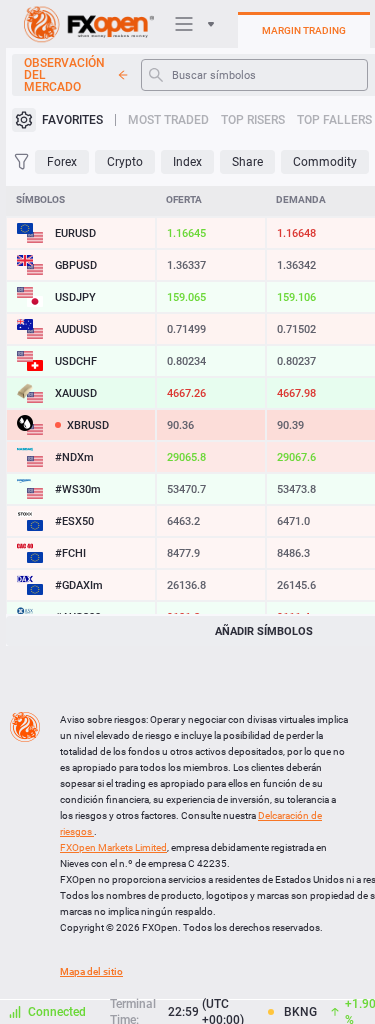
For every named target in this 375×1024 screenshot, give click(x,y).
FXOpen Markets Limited (113, 847)
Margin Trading (304, 30)
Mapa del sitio (91, 971)
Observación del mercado (64, 75)
